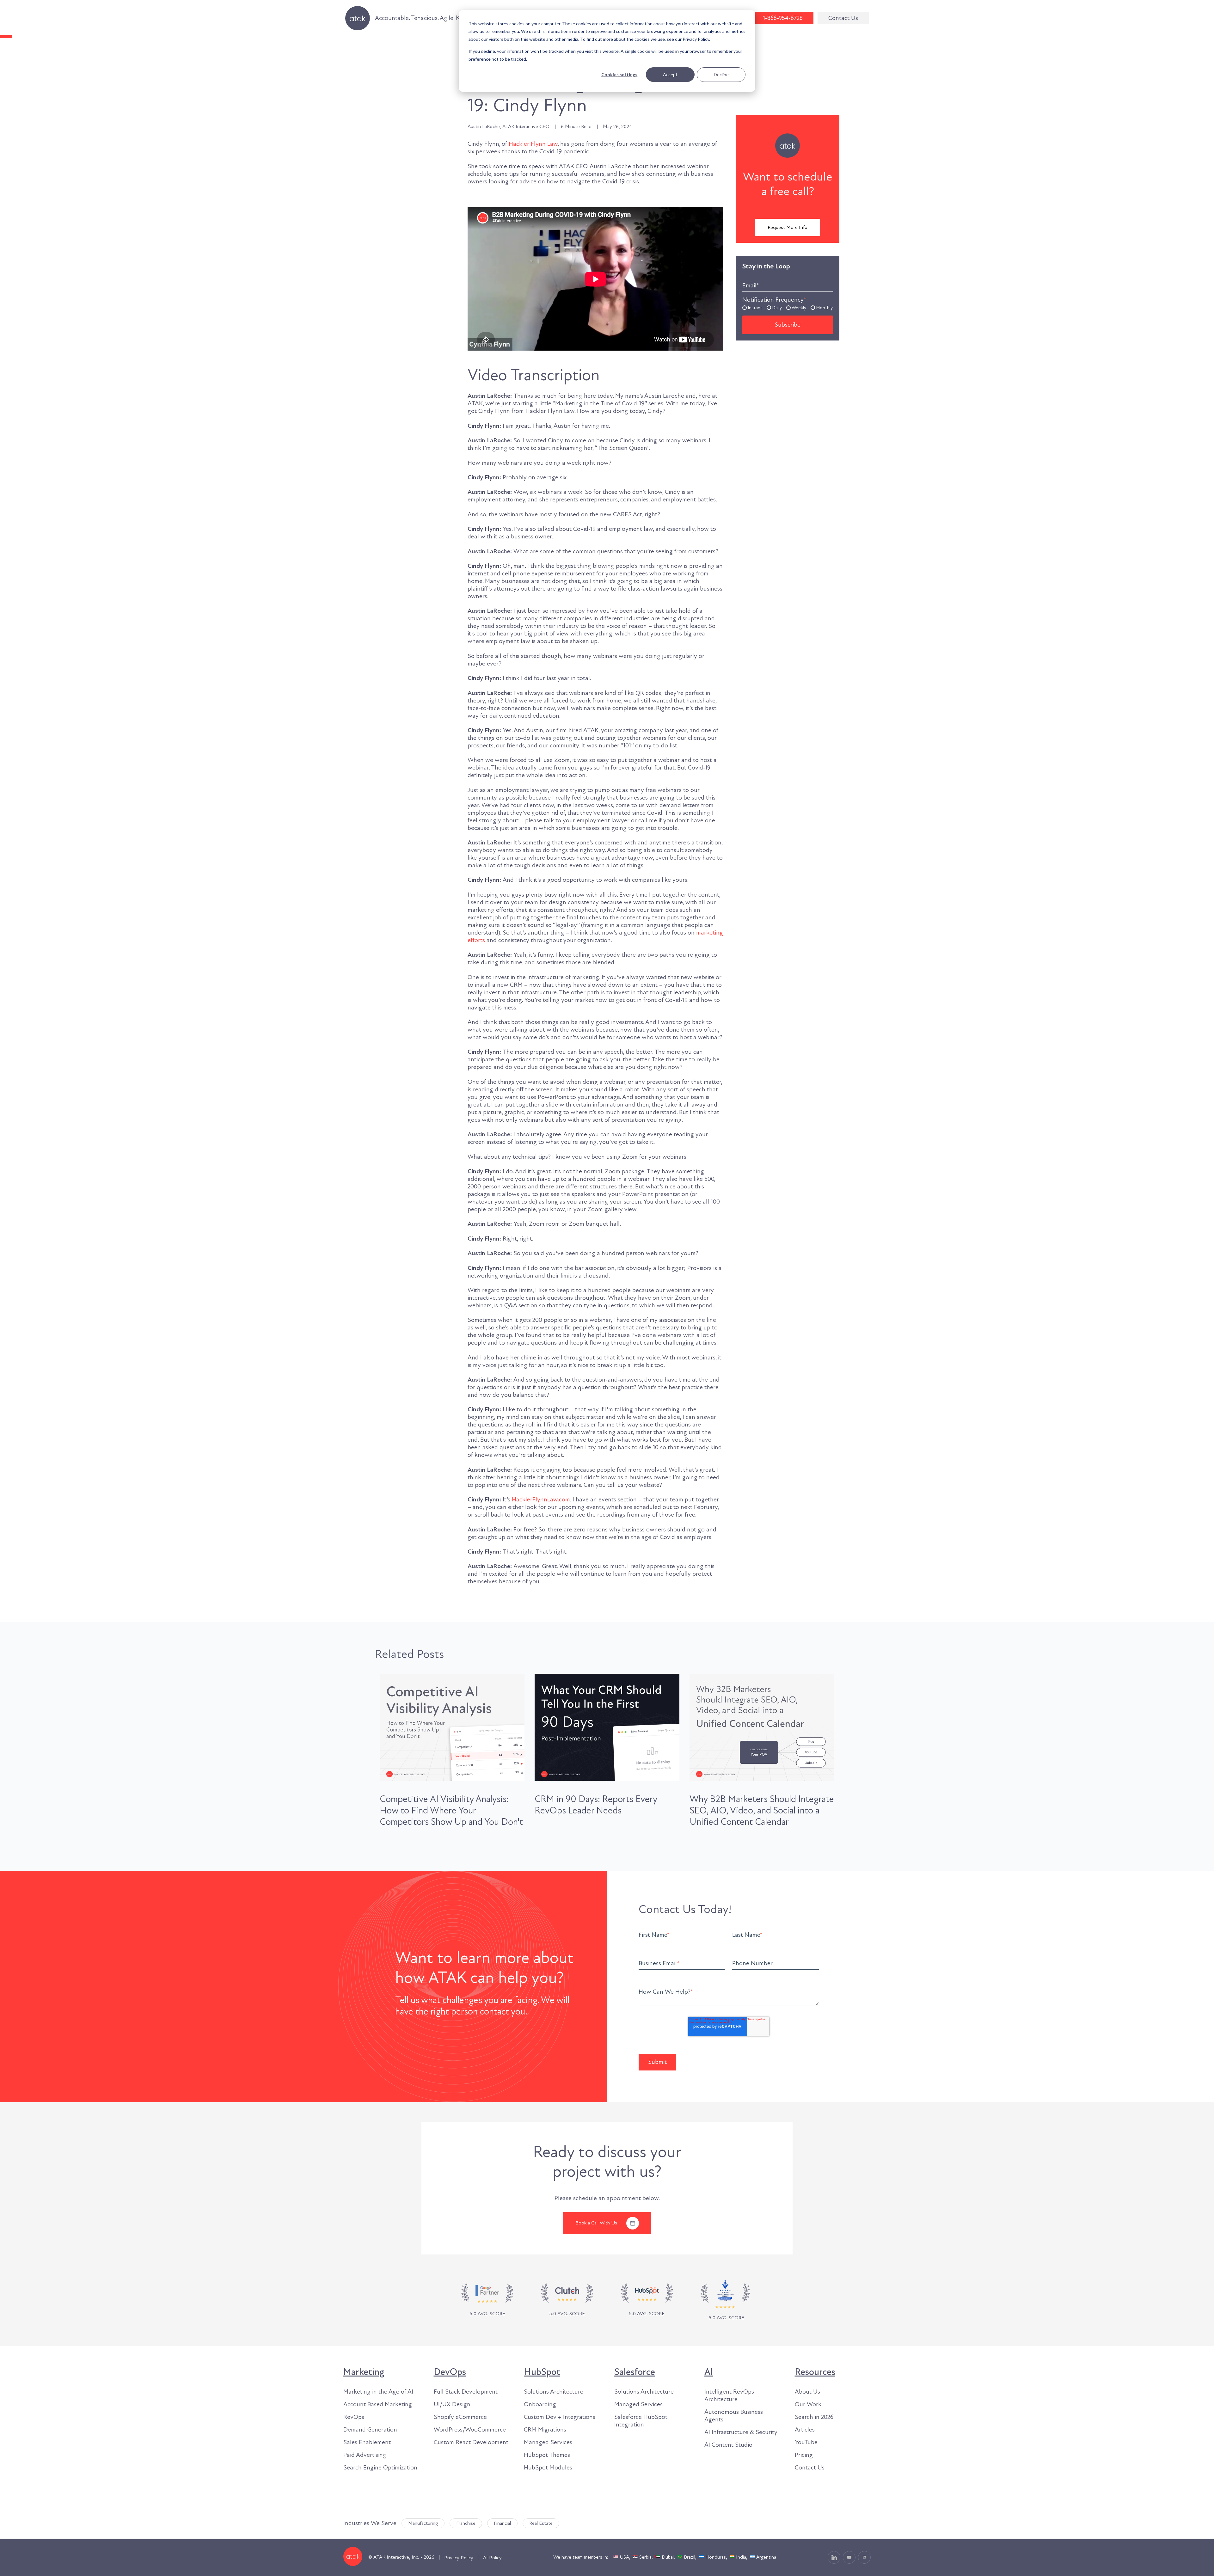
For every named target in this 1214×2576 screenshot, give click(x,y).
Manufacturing (423, 2523)
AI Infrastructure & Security (741, 2432)
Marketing (364, 2372)
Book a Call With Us (596, 2223)
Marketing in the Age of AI (378, 2392)
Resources (815, 2372)
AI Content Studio (728, 2445)
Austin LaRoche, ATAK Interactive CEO (509, 127)
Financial (502, 2523)
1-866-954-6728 (783, 18)
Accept (670, 74)
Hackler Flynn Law (533, 144)
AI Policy (492, 2558)
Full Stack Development (466, 2392)
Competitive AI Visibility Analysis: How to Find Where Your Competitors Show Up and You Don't (451, 1811)
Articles (805, 2430)
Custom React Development (471, 2442)
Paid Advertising (365, 2455)
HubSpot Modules (548, 2468)
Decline (721, 74)
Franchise (466, 2523)
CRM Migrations (545, 2430)
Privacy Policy (459, 2558)
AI (709, 2372)
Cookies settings (619, 74)
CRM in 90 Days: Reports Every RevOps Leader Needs (596, 1805)
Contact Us (843, 18)
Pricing (804, 2455)
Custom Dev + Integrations (560, 2417)
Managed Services (548, 2442)
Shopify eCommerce (460, 2417)
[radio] (752, 307)
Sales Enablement (367, 2442)
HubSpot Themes (547, 2455)
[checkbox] (788, 307)
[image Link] (567, 2300)
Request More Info (788, 227)
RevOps (354, 2417)
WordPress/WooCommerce (470, 2430)
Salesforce (635, 2372)
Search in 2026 (814, 2417)
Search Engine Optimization (380, 2468)
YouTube (806, 2442)
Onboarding (540, 2404)
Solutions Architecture (554, 2392)
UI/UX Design (452, 2404)
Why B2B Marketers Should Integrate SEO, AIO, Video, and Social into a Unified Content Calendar (762, 1811)
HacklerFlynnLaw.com (541, 1500)
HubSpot (542, 2372)
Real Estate (541, 2523)
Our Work (808, 2404)
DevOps (450, 2372)
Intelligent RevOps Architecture (729, 2395)
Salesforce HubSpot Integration (641, 2421)
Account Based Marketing (378, 2404)
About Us (807, 2392)
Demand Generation (370, 2430)
